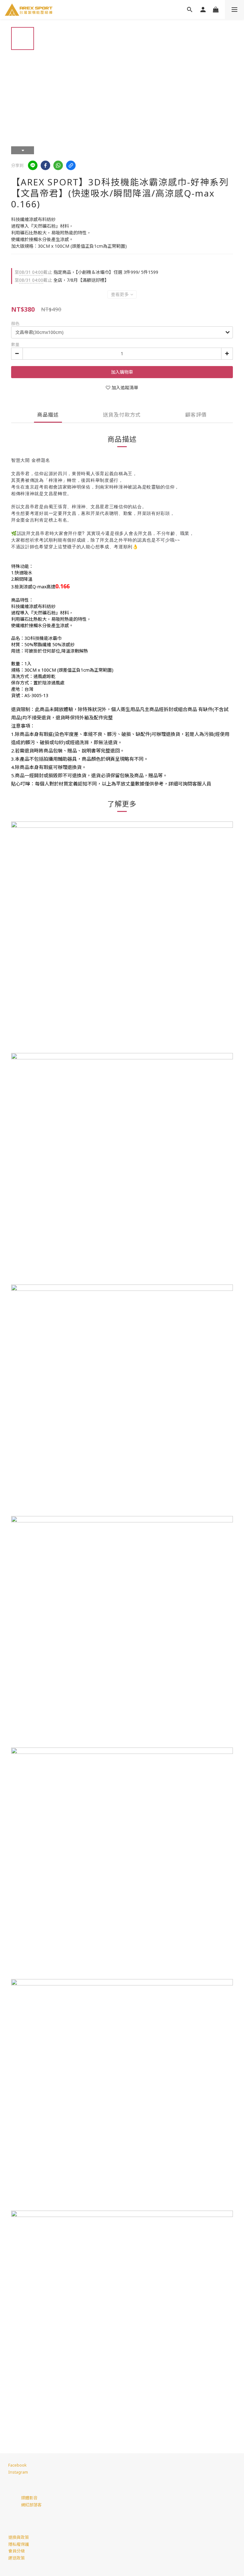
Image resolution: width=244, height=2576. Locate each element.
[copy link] (71, 165)
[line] (33, 165)
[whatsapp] (58, 165)
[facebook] (45, 165)
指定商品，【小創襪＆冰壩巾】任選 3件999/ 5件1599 (86, 272)
